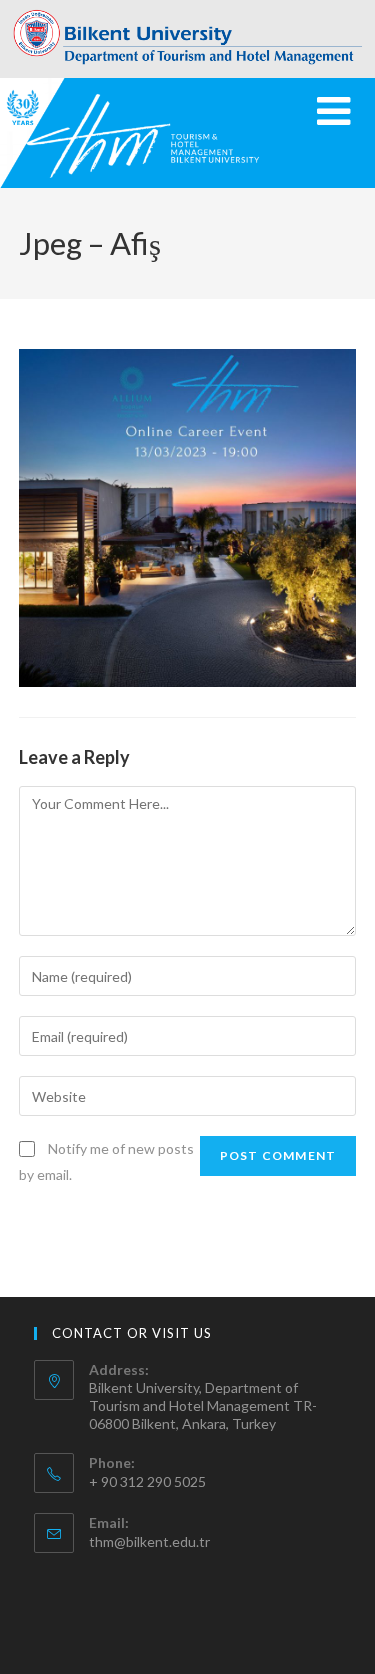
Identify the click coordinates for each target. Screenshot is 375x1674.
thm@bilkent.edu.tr (149, 1541)
